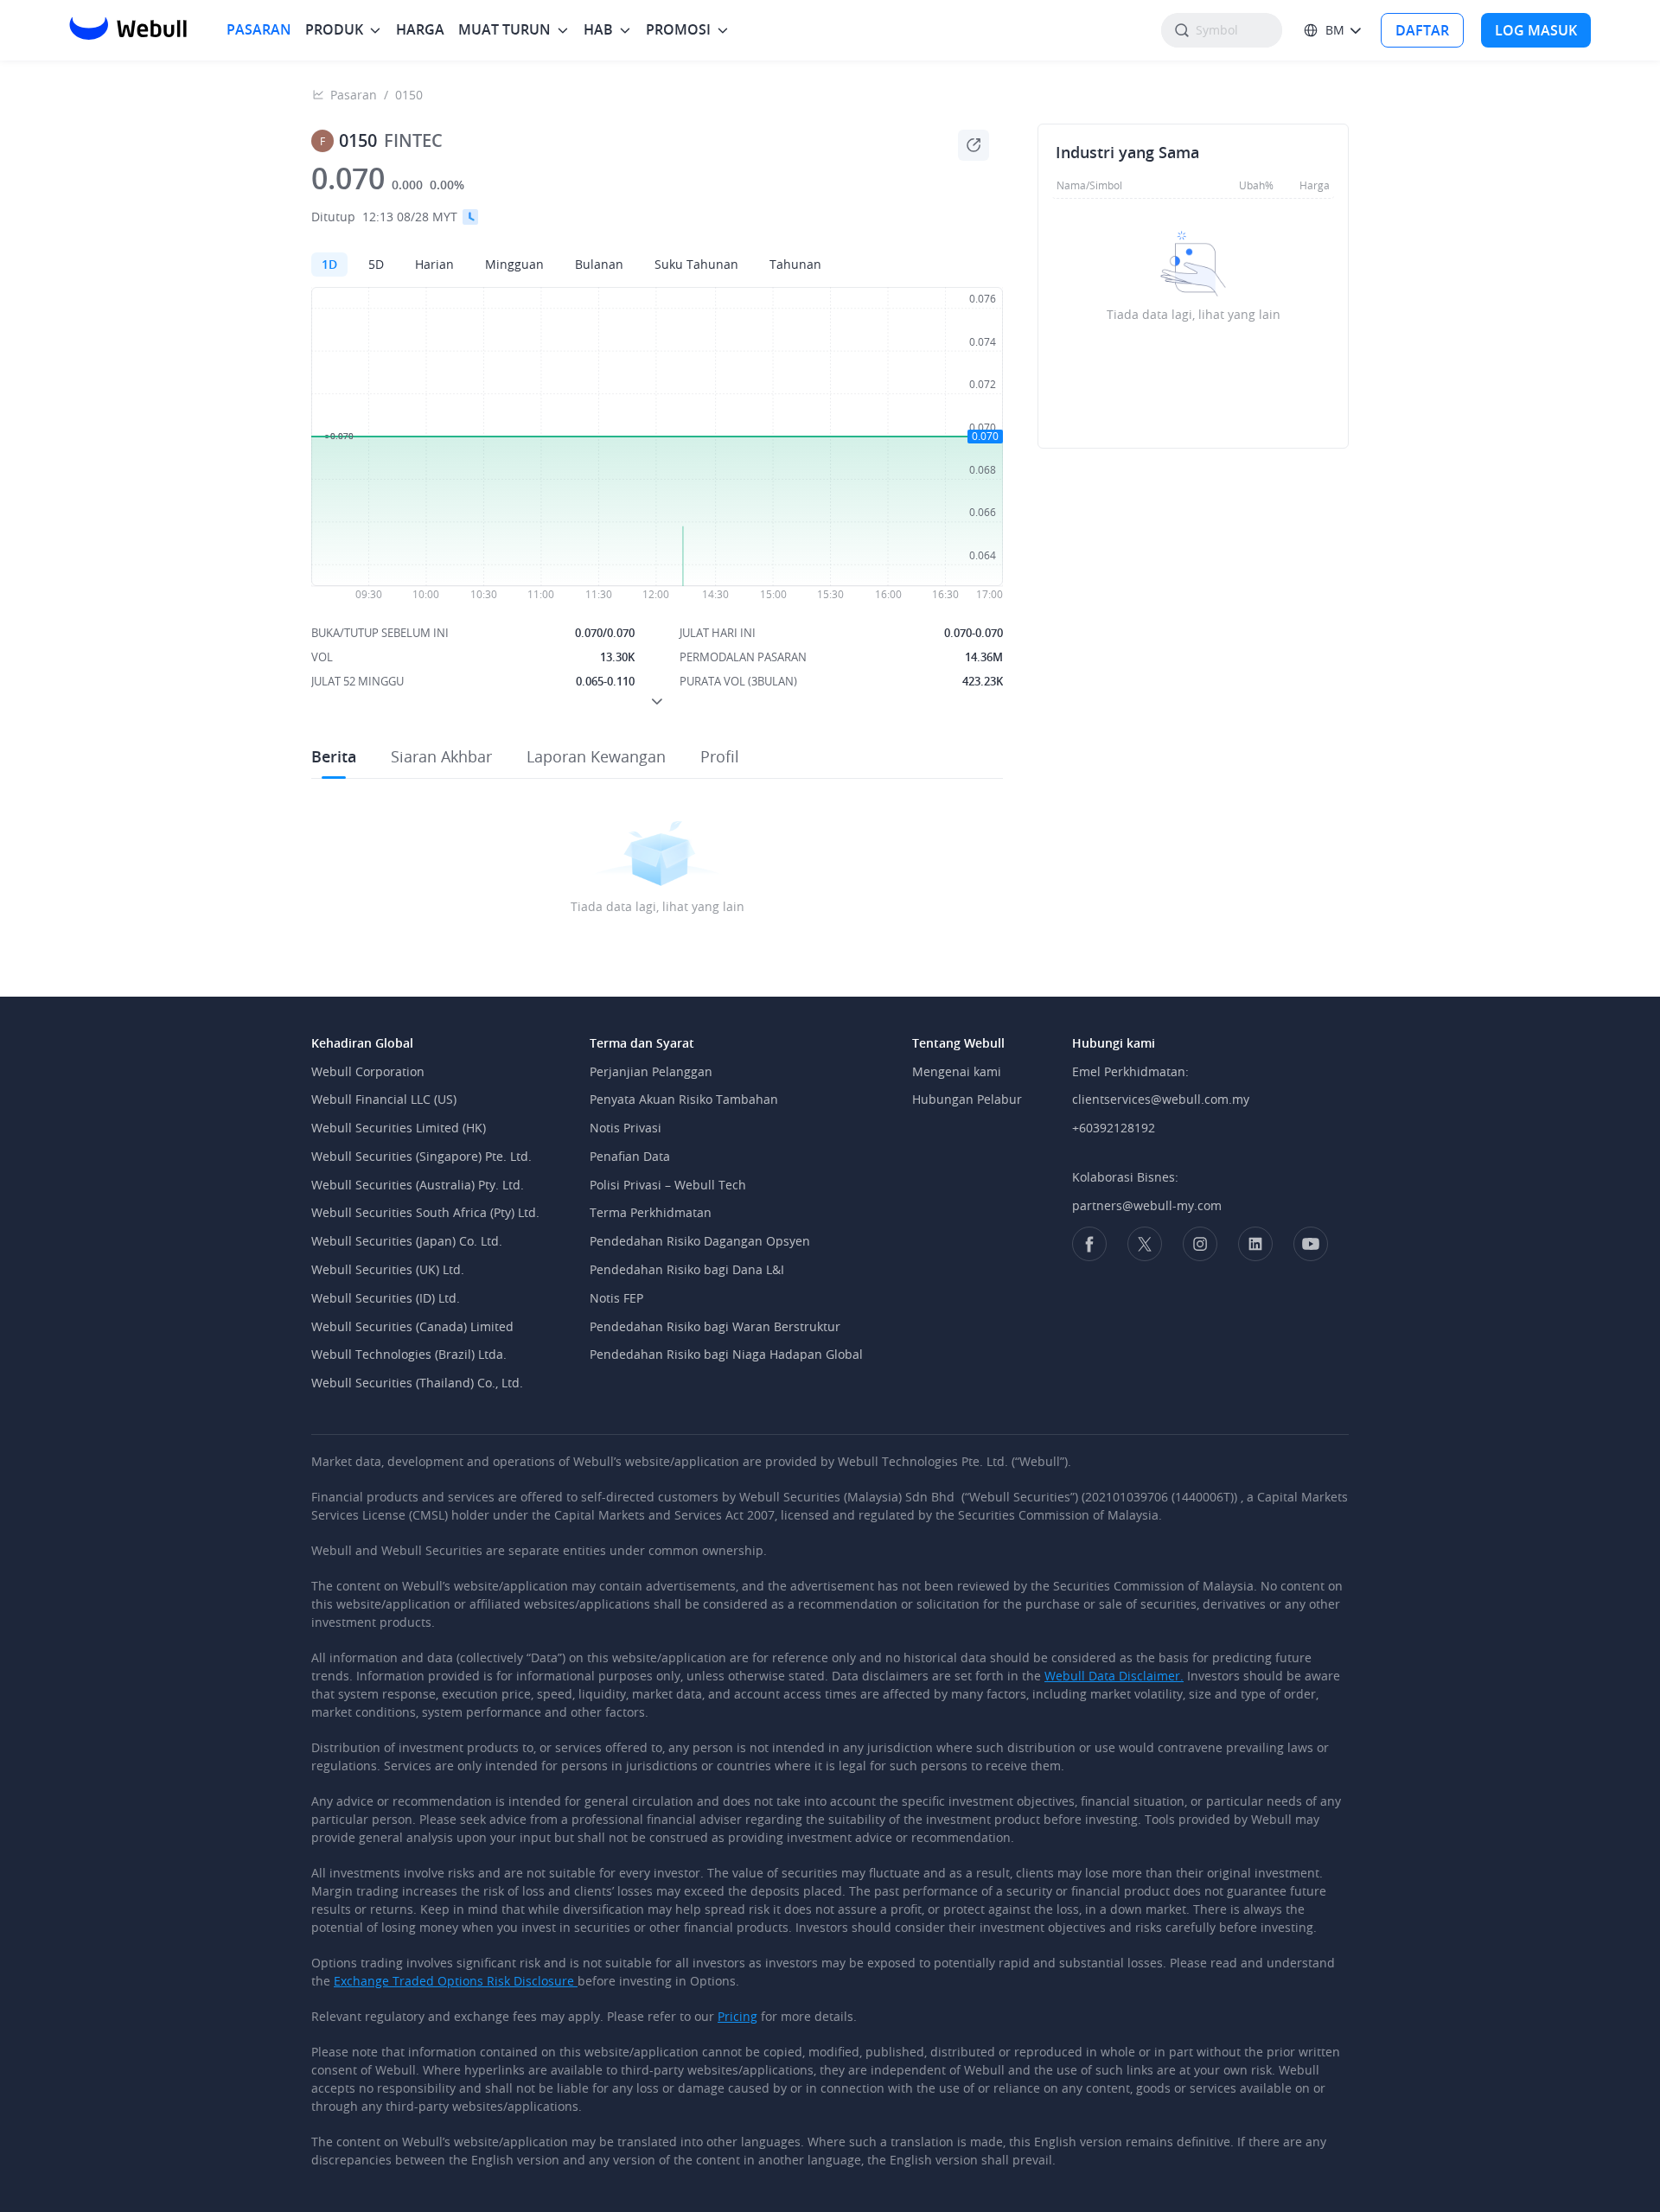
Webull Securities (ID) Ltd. (386, 1298)
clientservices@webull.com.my (1161, 1099)
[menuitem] (259, 30)
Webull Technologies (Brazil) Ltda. (409, 1354)
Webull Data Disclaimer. (1114, 1676)
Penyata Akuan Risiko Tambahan (684, 1099)
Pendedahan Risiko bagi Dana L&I (687, 1269)
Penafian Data (630, 1156)
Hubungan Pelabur (967, 1099)
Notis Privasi (626, 1128)
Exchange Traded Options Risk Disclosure (456, 1981)
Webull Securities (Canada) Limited (412, 1326)
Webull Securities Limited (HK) (399, 1128)
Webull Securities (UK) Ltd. (388, 1269)
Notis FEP (616, 1298)
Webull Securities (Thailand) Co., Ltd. (417, 1383)
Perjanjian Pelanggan (651, 1071)
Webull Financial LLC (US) (384, 1099)
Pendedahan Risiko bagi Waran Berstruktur (715, 1326)
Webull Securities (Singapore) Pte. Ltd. (421, 1156)
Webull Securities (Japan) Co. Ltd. (407, 1241)
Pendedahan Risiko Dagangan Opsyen (700, 1241)
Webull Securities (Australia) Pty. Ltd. (418, 1185)
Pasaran (354, 95)
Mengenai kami (957, 1071)
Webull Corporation (368, 1071)
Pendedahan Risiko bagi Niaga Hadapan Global (726, 1354)
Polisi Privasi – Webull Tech (668, 1185)
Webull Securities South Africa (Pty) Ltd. (425, 1212)
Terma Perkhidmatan (651, 1212)
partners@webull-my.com (1147, 1205)
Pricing (737, 2016)
